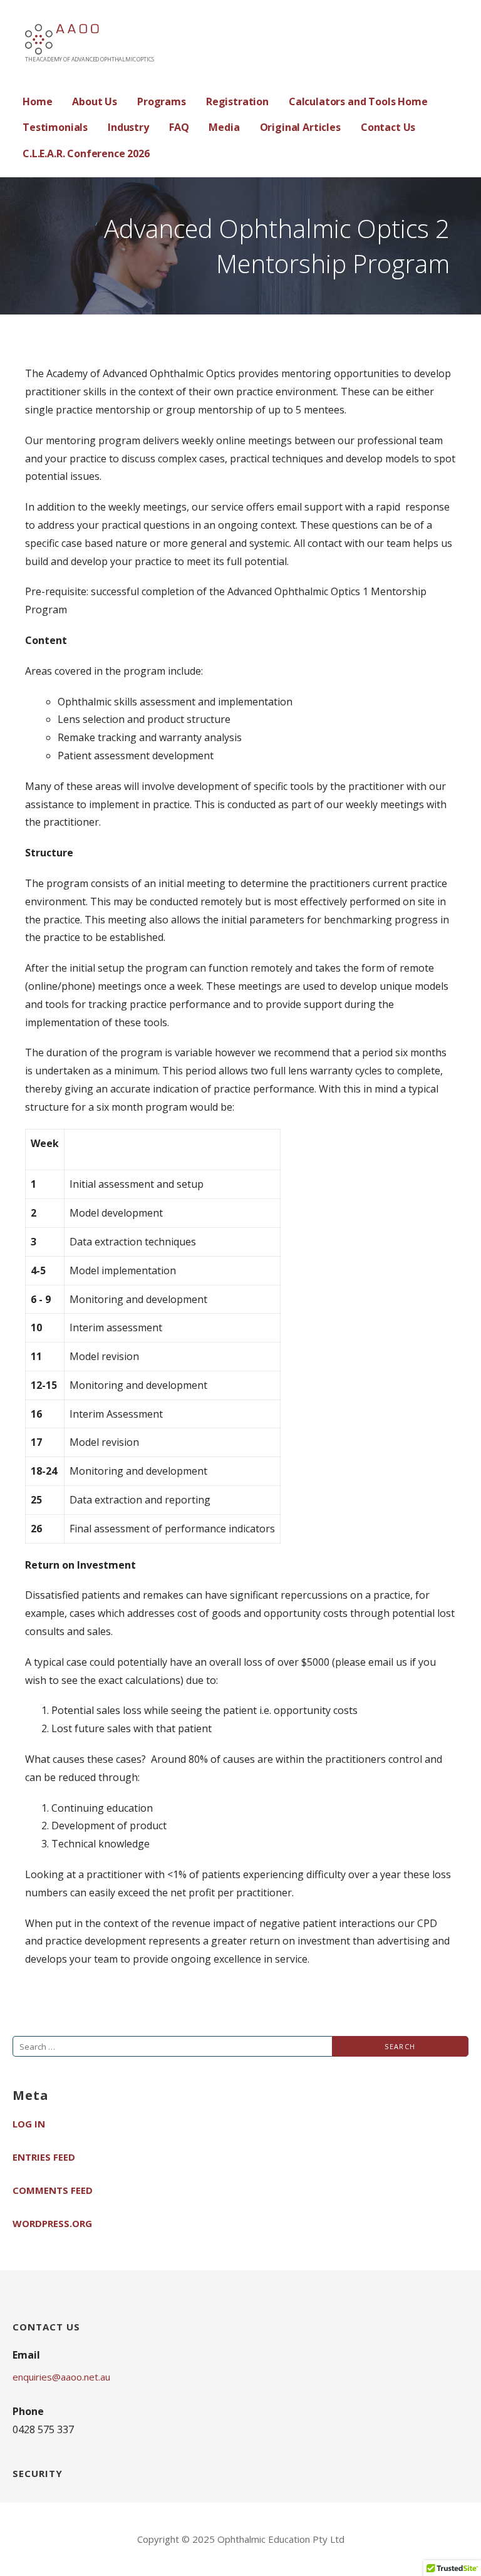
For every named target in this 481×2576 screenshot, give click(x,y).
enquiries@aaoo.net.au (61, 2377)
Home (37, 101)
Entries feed (44, 2157)
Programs (162, 101)
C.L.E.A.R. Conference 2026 (86, 153)
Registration (237, 101)
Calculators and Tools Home (358, 101)
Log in (29, 2124)
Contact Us (388, 127)
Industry (128, 127)
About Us (95, 101)
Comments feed (53, 2190)
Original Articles (300, 127)
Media (224, 127)
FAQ (179, 127)
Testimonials (55, 127)
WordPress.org (52, 2223)
